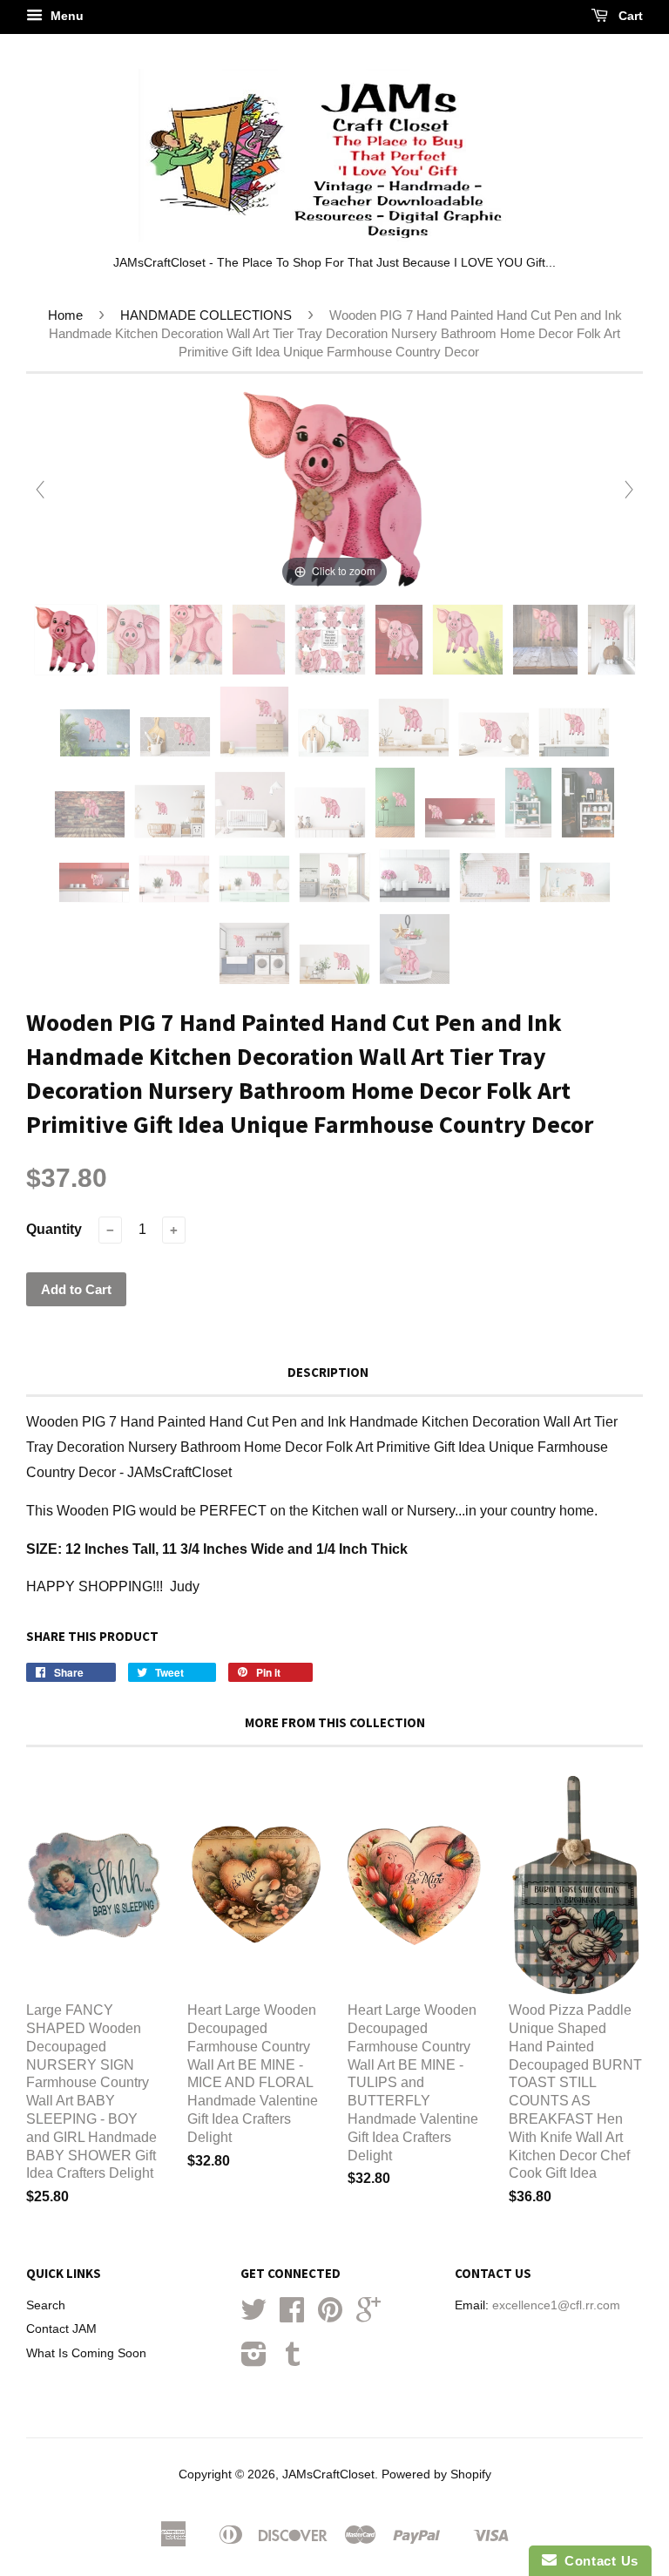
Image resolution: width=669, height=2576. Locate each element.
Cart (629, 16)
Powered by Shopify (436, 2474)
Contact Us (598, 2561)
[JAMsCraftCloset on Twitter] (253, 2316)
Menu (65, 16)
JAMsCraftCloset (328, 2474)
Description (328, 1372)
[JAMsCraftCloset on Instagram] (254, 2360)
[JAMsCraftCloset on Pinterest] (330, 2316)
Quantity (54, 1229)
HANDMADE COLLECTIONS (206, 315)
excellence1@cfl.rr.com (556, 2305)
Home (65, 315)
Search (46, 2305)
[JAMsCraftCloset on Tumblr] (293, 2360)
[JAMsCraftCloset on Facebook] (292, 2316)
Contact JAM (61, 2329)
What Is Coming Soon (86, 2353)
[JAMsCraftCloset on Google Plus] (368, 2316)
